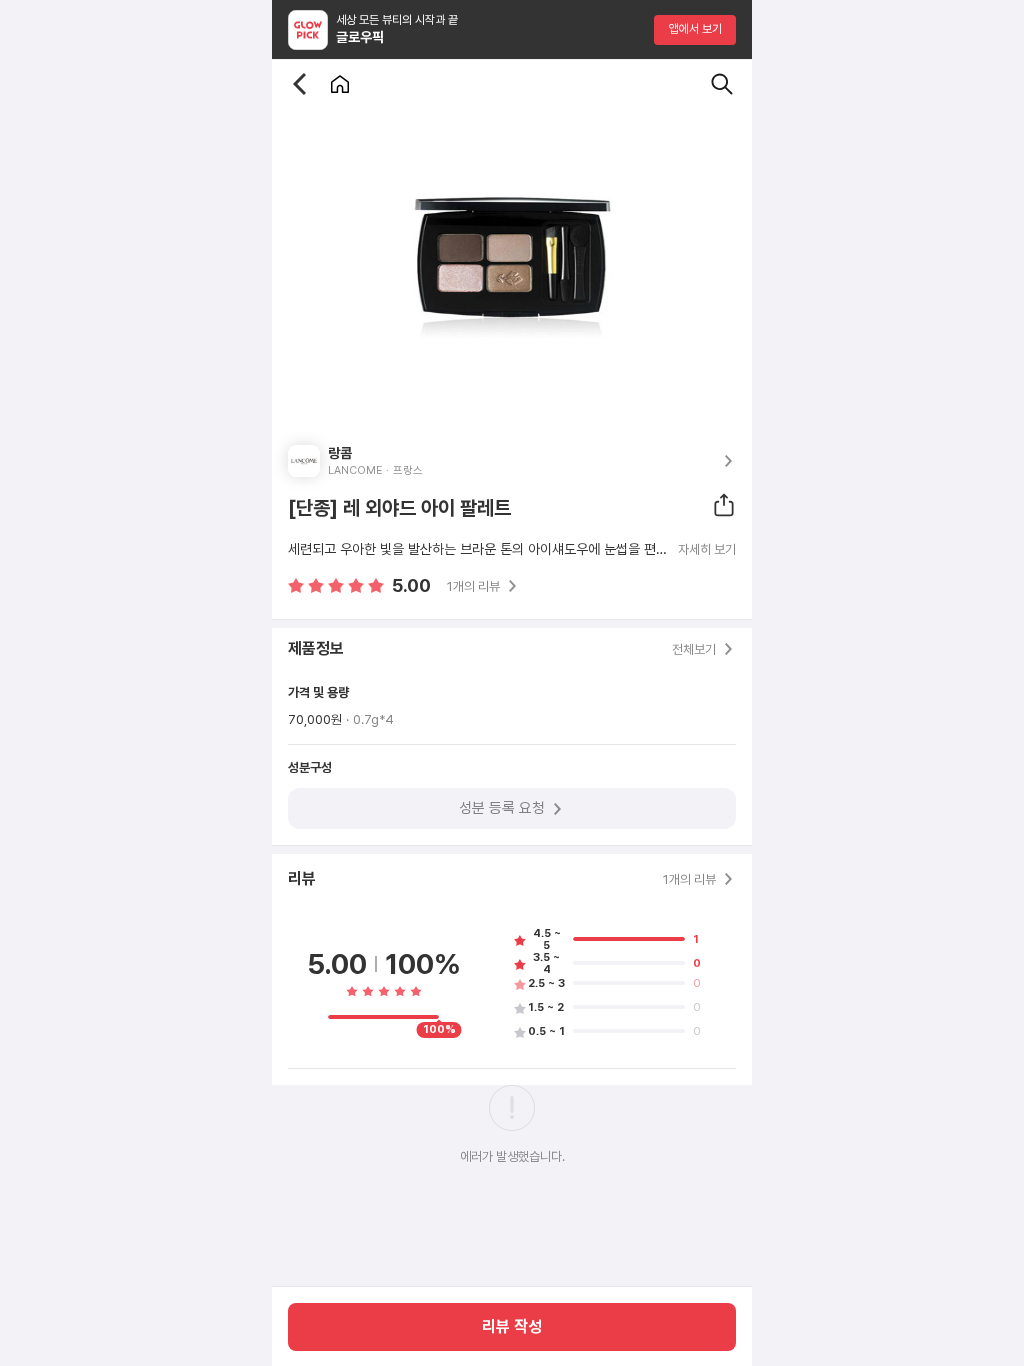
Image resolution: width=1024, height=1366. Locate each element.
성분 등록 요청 (502, 808)
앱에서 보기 (695, 29)
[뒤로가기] (300, 84)
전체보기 (694, 649)
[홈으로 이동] (340, 84)
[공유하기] (724, 505)
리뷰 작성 (512, 1326)
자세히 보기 (707, 550)
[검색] (722, 84)
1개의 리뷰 (473, 586)
